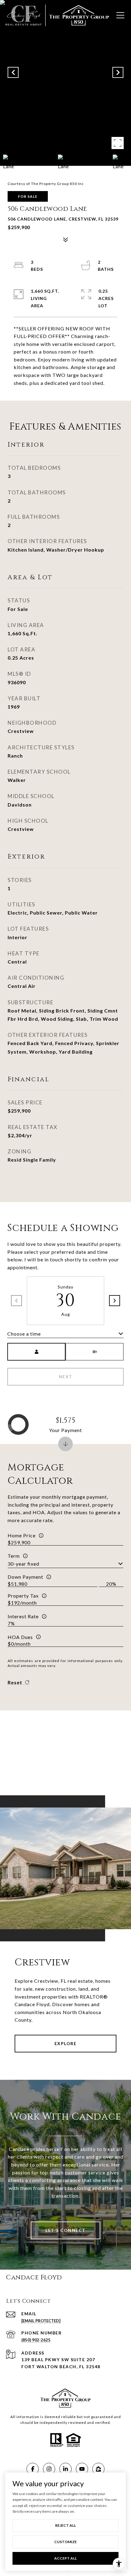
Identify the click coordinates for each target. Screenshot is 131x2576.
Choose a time (24, 1334)
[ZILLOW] (98, 2469)
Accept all (65, 2558)
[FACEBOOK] (33, 2469)
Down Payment (25, 1577)
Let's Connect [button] (65, 2230)
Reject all (65, 2525)
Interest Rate (23, 1616)
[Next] (115, 1301)
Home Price (22, 1535)
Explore (66, 2043)
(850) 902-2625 (36, 2340)
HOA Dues (20, 1637)
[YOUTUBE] (82, 2469)
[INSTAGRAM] (49, 2469)
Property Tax (23, 1596)
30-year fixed (23, 1564)
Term (14, 1556)
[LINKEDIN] (65, 2469)
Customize (65, 2542)
